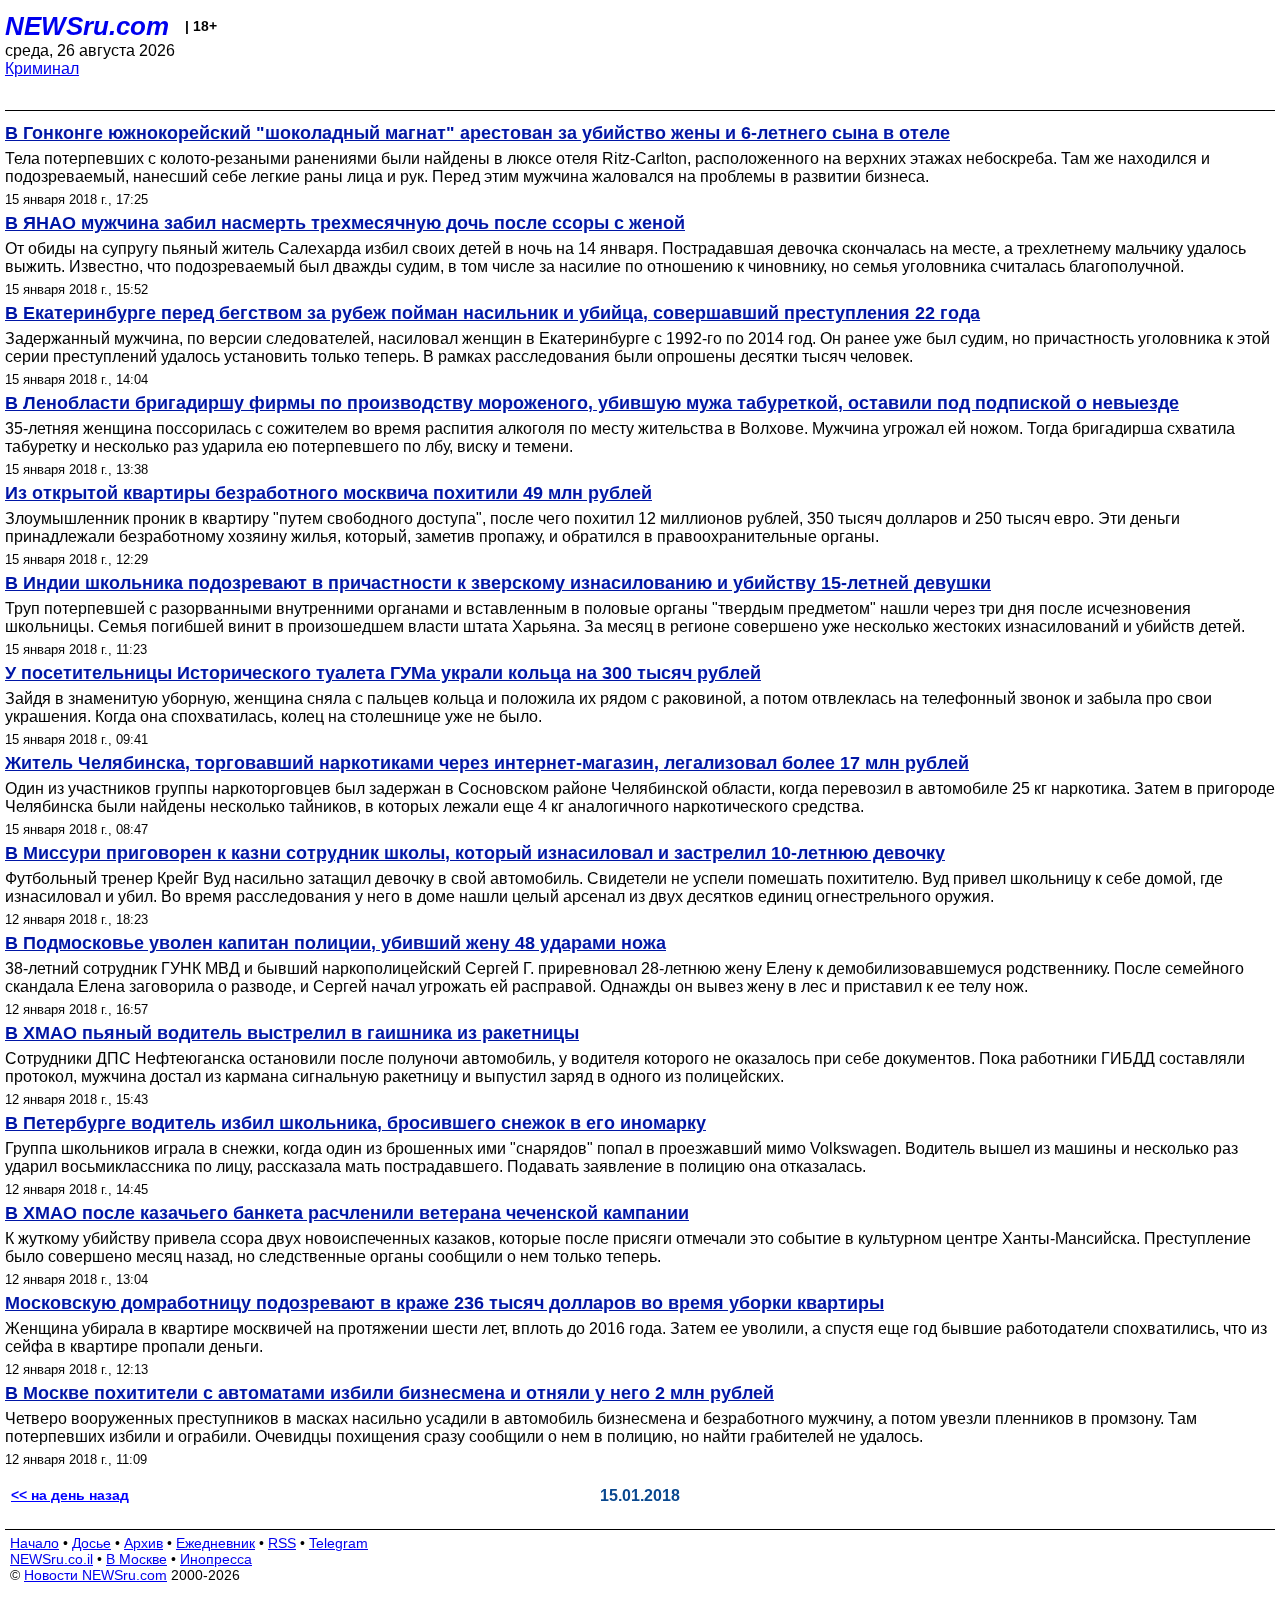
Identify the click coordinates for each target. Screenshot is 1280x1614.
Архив (143, 1543)
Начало (34, 1543)
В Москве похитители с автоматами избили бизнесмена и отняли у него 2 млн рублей (389, 1393)
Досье (91, 1543)
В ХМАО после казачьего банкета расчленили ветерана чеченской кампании (347, 1213)
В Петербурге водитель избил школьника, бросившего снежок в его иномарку (355, 1123)
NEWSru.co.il (51, 1559)
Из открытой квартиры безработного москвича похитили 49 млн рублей (328, 493)
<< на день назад (70, 1495)
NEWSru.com (87, 26)
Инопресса (216, 1559)
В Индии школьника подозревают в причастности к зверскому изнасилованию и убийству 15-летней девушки (498, 583)
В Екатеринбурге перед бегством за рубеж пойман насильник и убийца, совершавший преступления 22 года (492, 313)
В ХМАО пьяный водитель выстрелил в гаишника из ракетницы (292, 1033)
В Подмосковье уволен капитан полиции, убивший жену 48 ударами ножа (335, 943)
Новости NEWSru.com (95, 1575)
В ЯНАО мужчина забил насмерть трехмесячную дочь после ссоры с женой (345, 223)
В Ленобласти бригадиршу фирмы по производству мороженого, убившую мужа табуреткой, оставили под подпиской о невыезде (592, 403)
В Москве (136, 1559)
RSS (282, 1543)
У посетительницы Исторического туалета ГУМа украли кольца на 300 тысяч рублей (383, 673)
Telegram (338, 1543)
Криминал (42, 68)
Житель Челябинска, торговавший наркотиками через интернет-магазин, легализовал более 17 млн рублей (487, 763)
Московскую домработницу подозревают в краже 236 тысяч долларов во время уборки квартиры (444, 1303)
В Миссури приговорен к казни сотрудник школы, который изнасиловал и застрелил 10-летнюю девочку (475, 853)
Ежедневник (215, 1543)
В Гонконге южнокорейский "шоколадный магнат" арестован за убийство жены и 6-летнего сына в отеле (477, 133)
